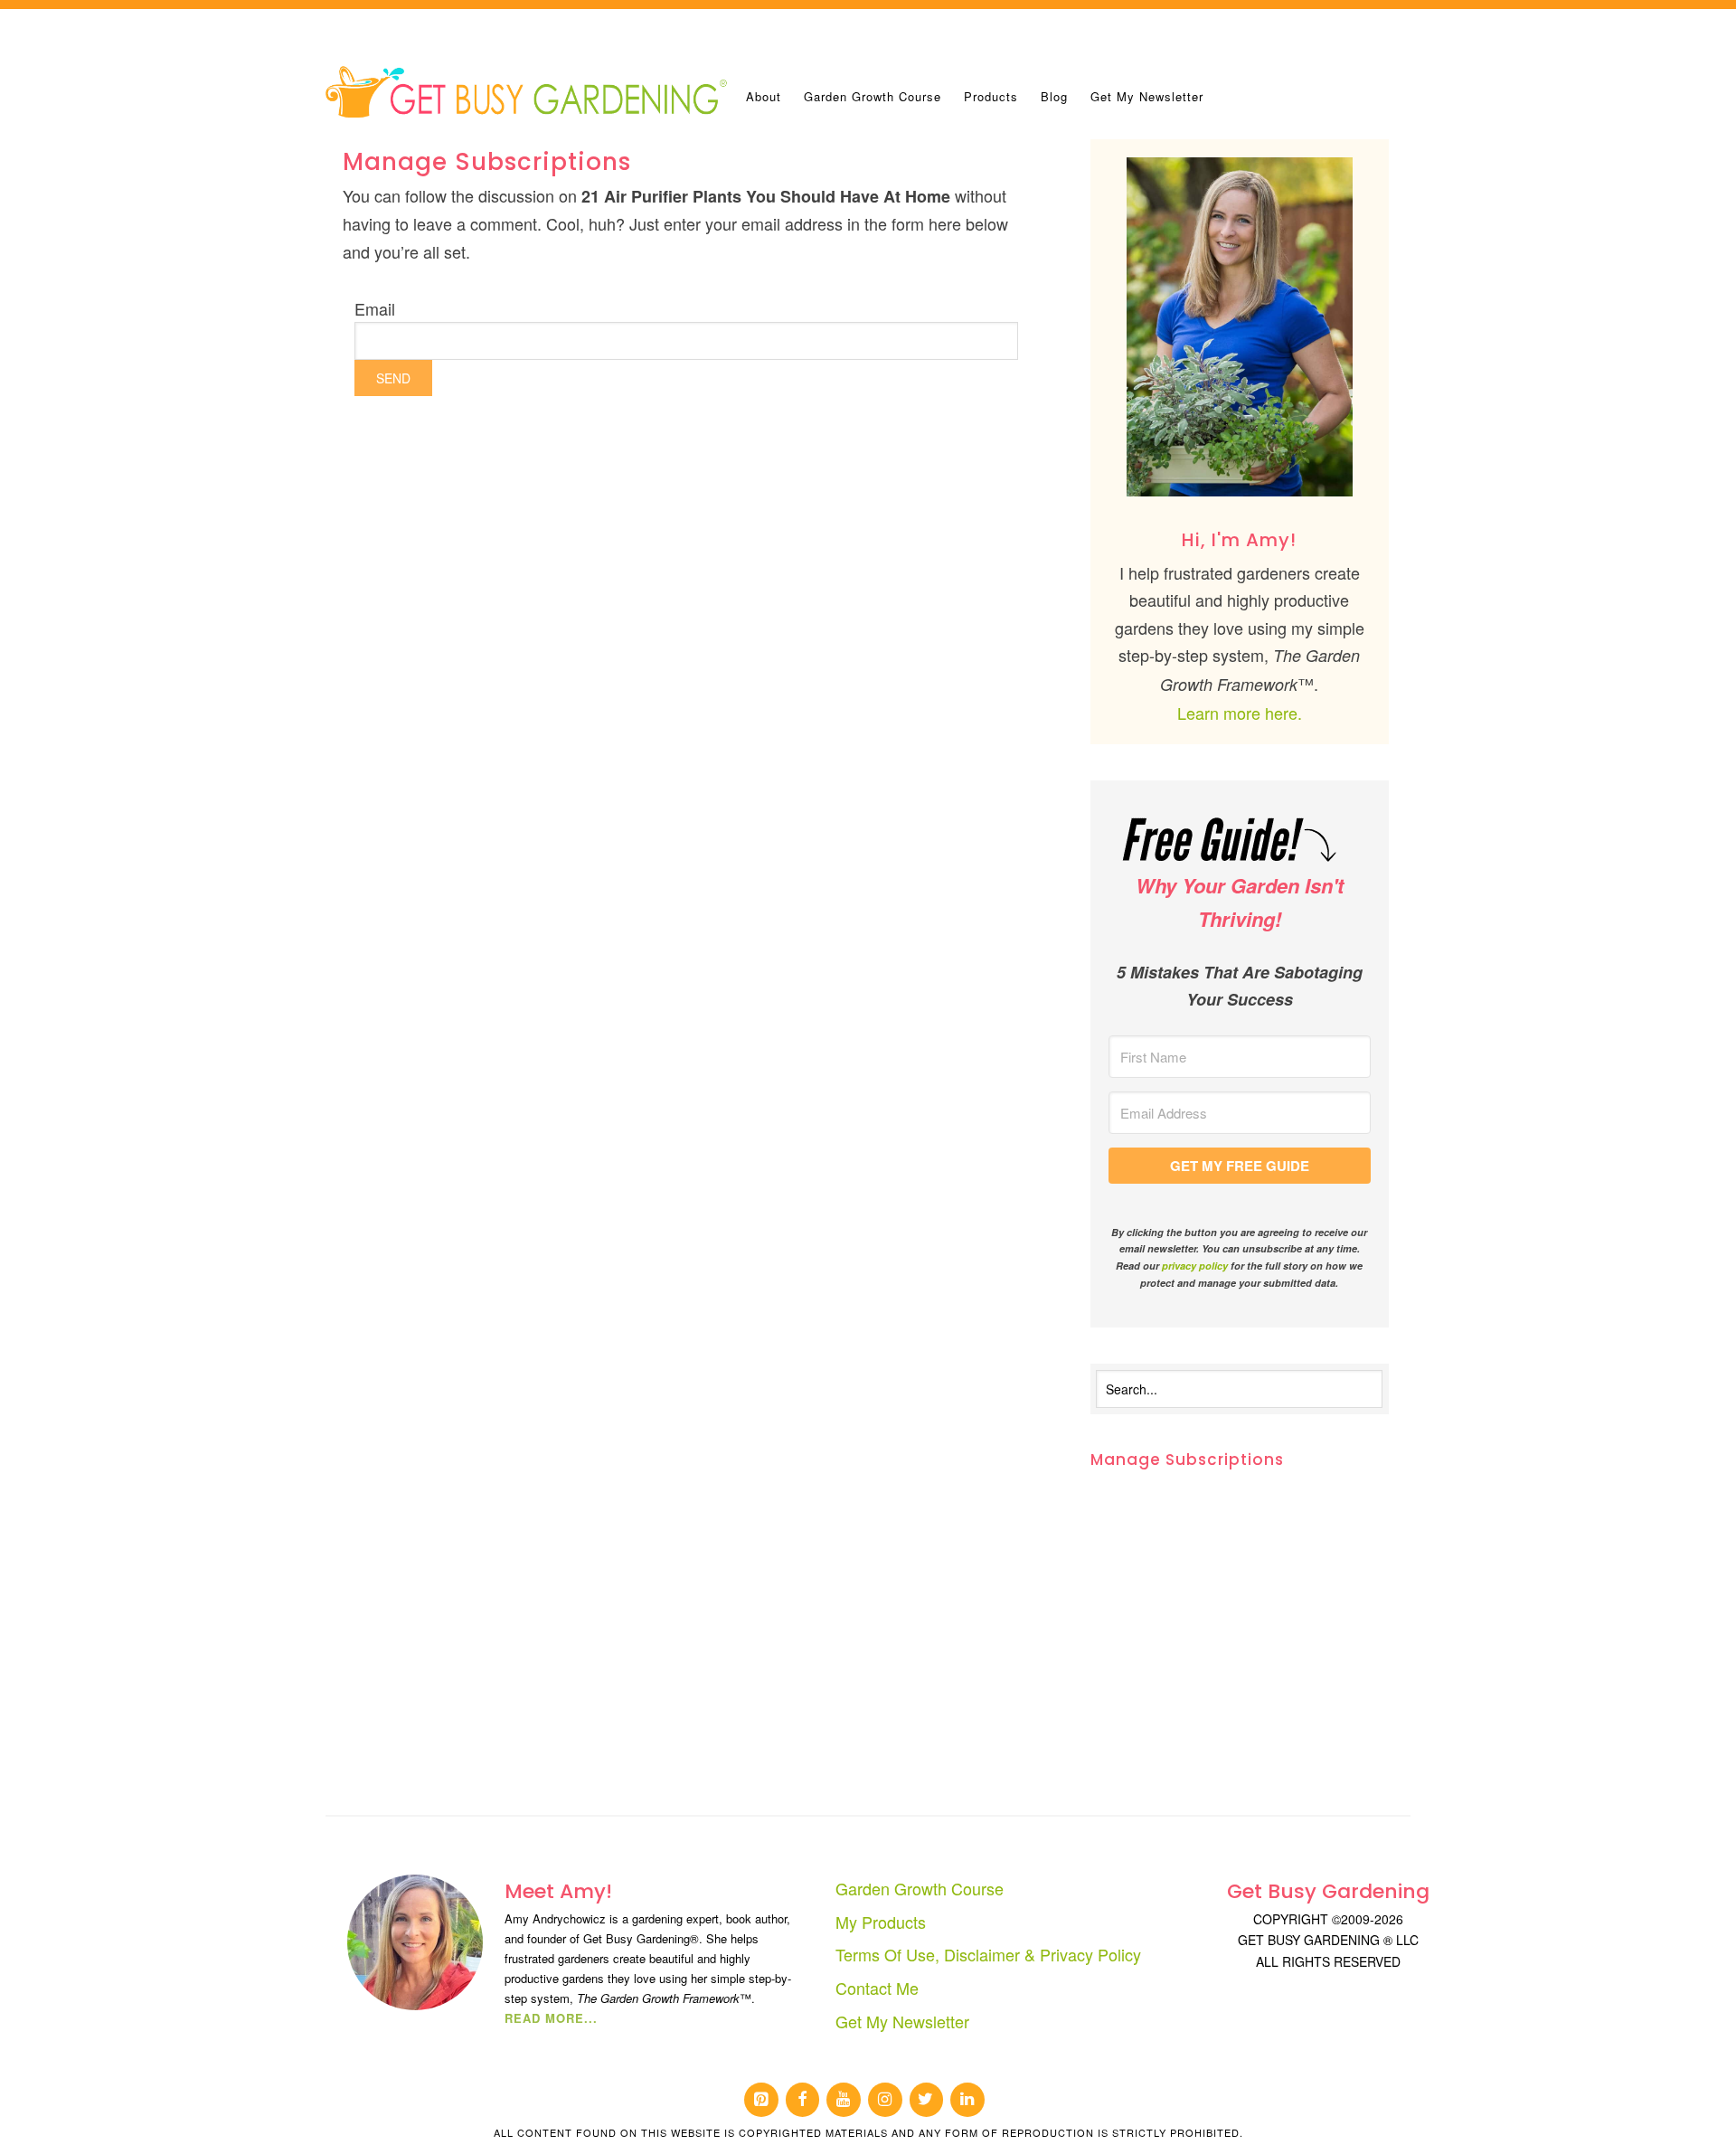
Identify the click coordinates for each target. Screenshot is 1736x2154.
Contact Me (877, 1988)
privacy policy (1195, 1266)
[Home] (529, 90)
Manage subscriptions (1187, 1460)
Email (375, 308)
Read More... (551, 2018)
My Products (881, 1922)
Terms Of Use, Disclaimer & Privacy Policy (988, 1954)
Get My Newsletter (902, 2021)
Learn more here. (1240, 713)
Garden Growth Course (920, 1888)
